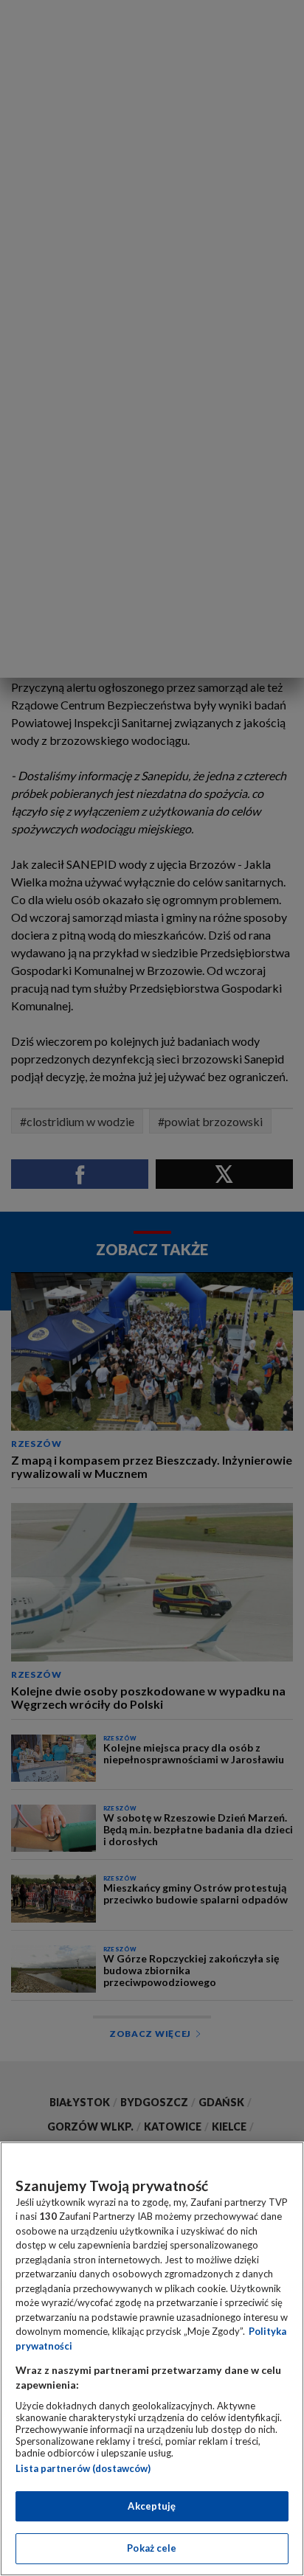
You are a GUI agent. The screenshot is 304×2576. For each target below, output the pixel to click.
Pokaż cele (152, 2548)
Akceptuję (152, 2506)
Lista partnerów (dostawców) (83, 2468)
